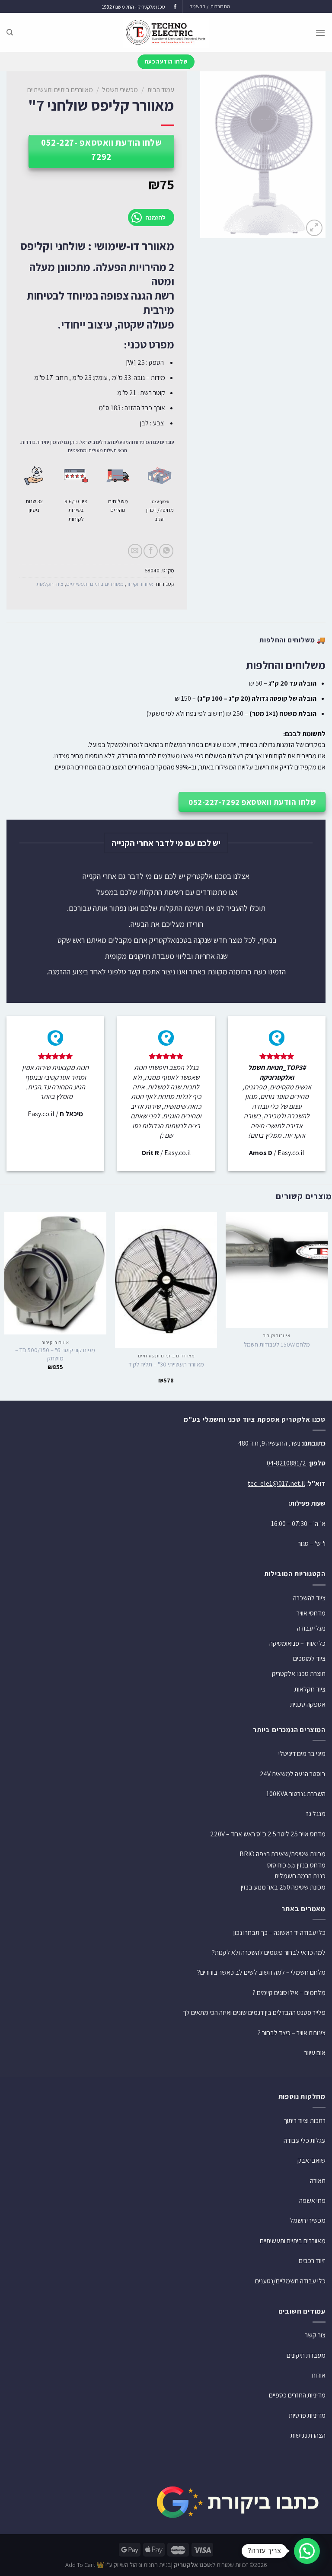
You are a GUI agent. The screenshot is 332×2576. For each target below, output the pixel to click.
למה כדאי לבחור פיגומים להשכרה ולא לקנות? (269, 1952)
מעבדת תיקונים (306, 2355)
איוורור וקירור (140, 584)
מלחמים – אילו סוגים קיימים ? (289, 1993)
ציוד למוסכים (309, 1658)
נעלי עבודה (311, 1628)
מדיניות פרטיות (307, 2415)
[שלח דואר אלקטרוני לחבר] (135, 551)
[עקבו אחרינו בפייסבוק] (175, 7)
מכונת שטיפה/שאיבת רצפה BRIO (283, 1854)
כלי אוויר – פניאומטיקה (297, 1643)
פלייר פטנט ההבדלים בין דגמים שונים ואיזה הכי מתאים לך (254, 2013)
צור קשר (315, 2335)
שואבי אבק (311, 2160)
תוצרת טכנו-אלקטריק (299, 1674)
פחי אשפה (312, 2201)
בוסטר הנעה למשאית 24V (293, 1774)
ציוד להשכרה (309, 1598)
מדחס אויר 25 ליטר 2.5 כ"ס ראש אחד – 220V (268, 1834)
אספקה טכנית (308, 1704)
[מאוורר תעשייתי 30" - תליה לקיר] (166, 1280)
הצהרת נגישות (308, 2435)
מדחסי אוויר (311, 1613)
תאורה (318, 2181)
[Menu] (320, 33)
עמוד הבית (161, 90)
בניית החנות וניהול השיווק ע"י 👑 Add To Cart (118, 2565)
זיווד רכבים (312, 2261)
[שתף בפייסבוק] (151, 551)
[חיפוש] (10, 32)
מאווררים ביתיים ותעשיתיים (60, 90)
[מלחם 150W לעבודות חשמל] (277, 1270)
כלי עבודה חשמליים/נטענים (290, 2281)
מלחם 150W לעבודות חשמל (277, 1344)
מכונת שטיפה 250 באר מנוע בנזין (283, 1887)
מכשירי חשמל (120, 90)
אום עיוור (315, 2053)
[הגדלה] (314, 228)
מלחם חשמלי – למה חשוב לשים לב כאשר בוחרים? (261, 1972)
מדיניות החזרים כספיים (297, 2395)
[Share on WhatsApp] (166, 551)
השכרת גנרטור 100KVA (296, 1794)
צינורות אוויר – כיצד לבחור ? (292, 2033)
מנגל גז (316, 1814)
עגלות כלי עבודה (305, 2140)
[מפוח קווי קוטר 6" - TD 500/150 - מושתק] (55, 1273)
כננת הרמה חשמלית (300, 1876)
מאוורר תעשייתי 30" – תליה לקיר (166, 1364)
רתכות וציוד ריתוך (305, 2121)
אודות (319, 2375)
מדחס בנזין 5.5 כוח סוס (296, 1865)
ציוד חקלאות (50, 584)
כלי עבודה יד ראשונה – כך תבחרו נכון (279, 1933)
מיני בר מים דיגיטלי (302, 1754)
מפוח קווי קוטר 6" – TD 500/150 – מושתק (55, 1354)
